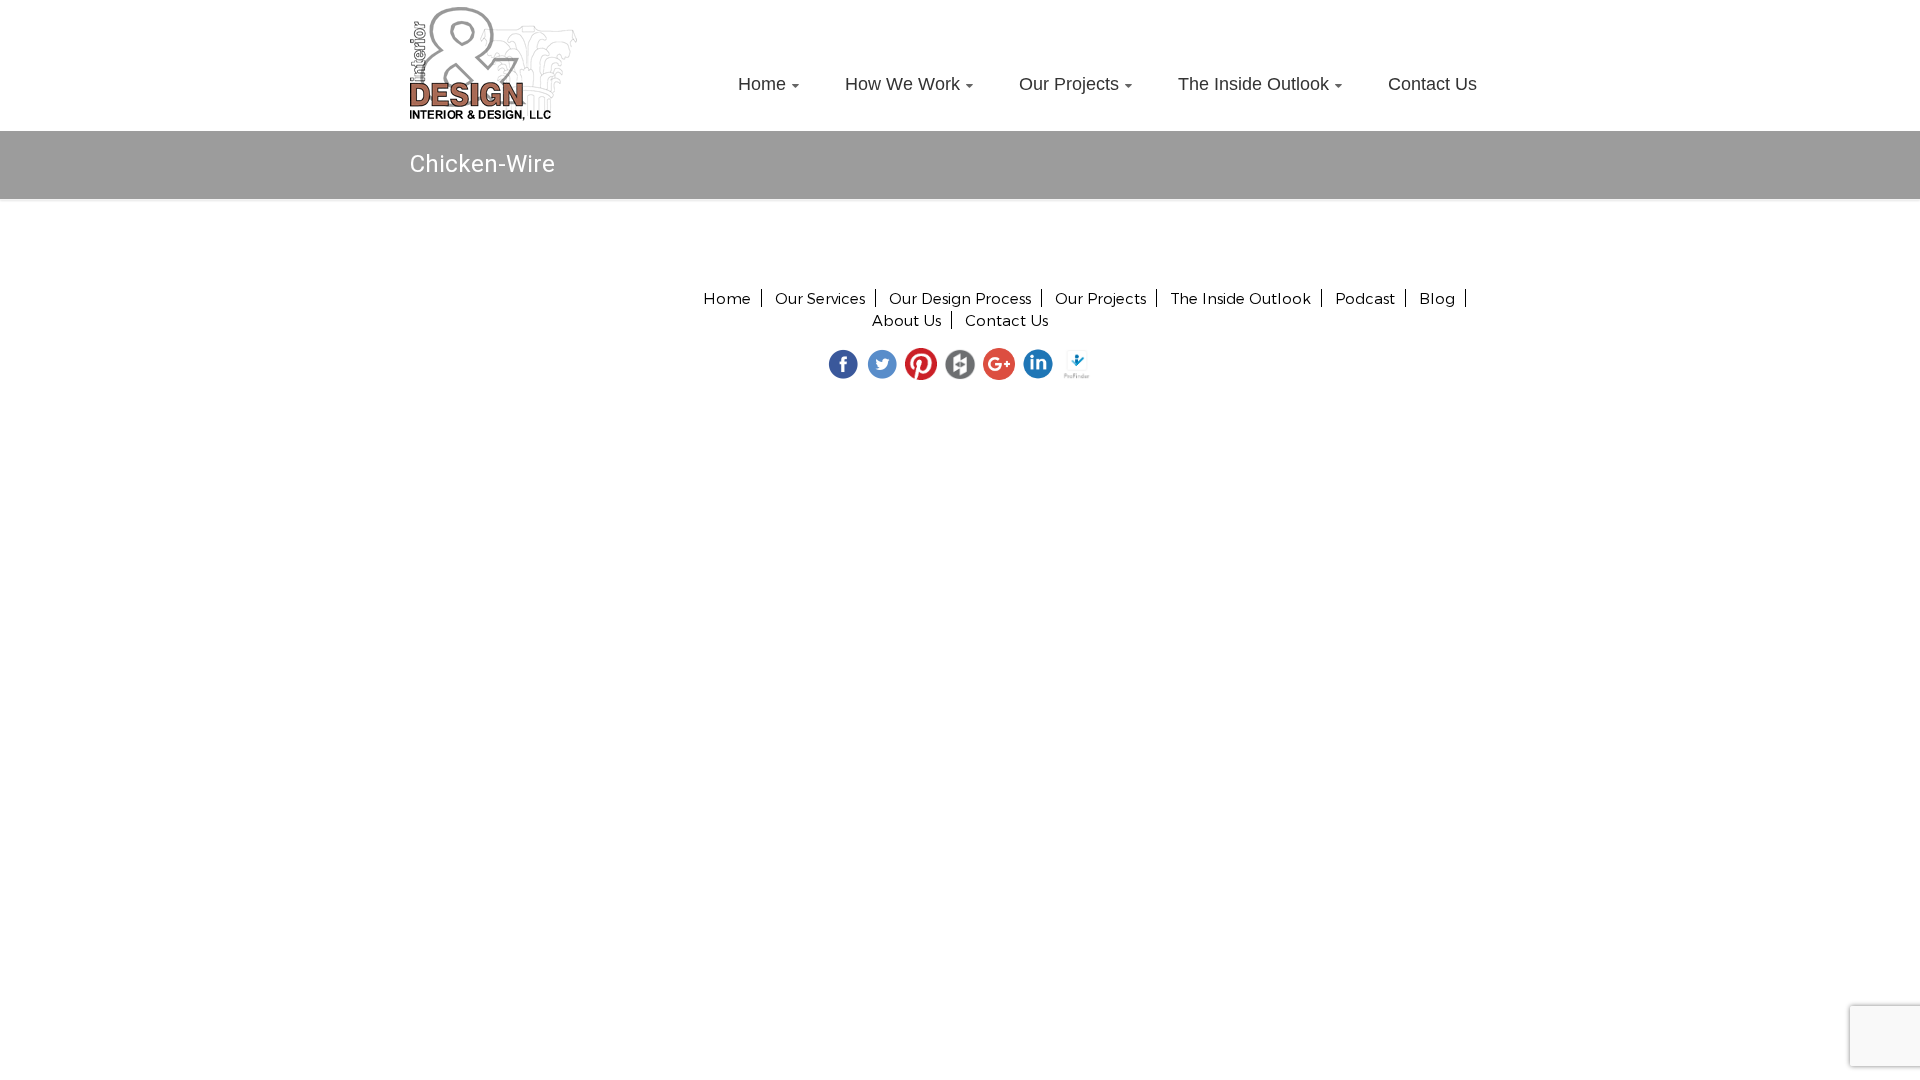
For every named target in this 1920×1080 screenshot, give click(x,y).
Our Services (820, 298)
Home (762, 84)
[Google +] (999, 363)
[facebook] (843, 363)
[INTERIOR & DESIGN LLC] (493, 18)
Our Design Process (960, 298)
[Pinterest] (921, 363)
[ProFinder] (1077, 363)
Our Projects (1069, 84)
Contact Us (1432, 84)
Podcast (1365, 298)
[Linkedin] (1038, 363)
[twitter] (882, 363)
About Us (906, 320)
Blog (1437, 298)
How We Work (902, 84)
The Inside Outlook (1253, 84)
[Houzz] (960, 363)
